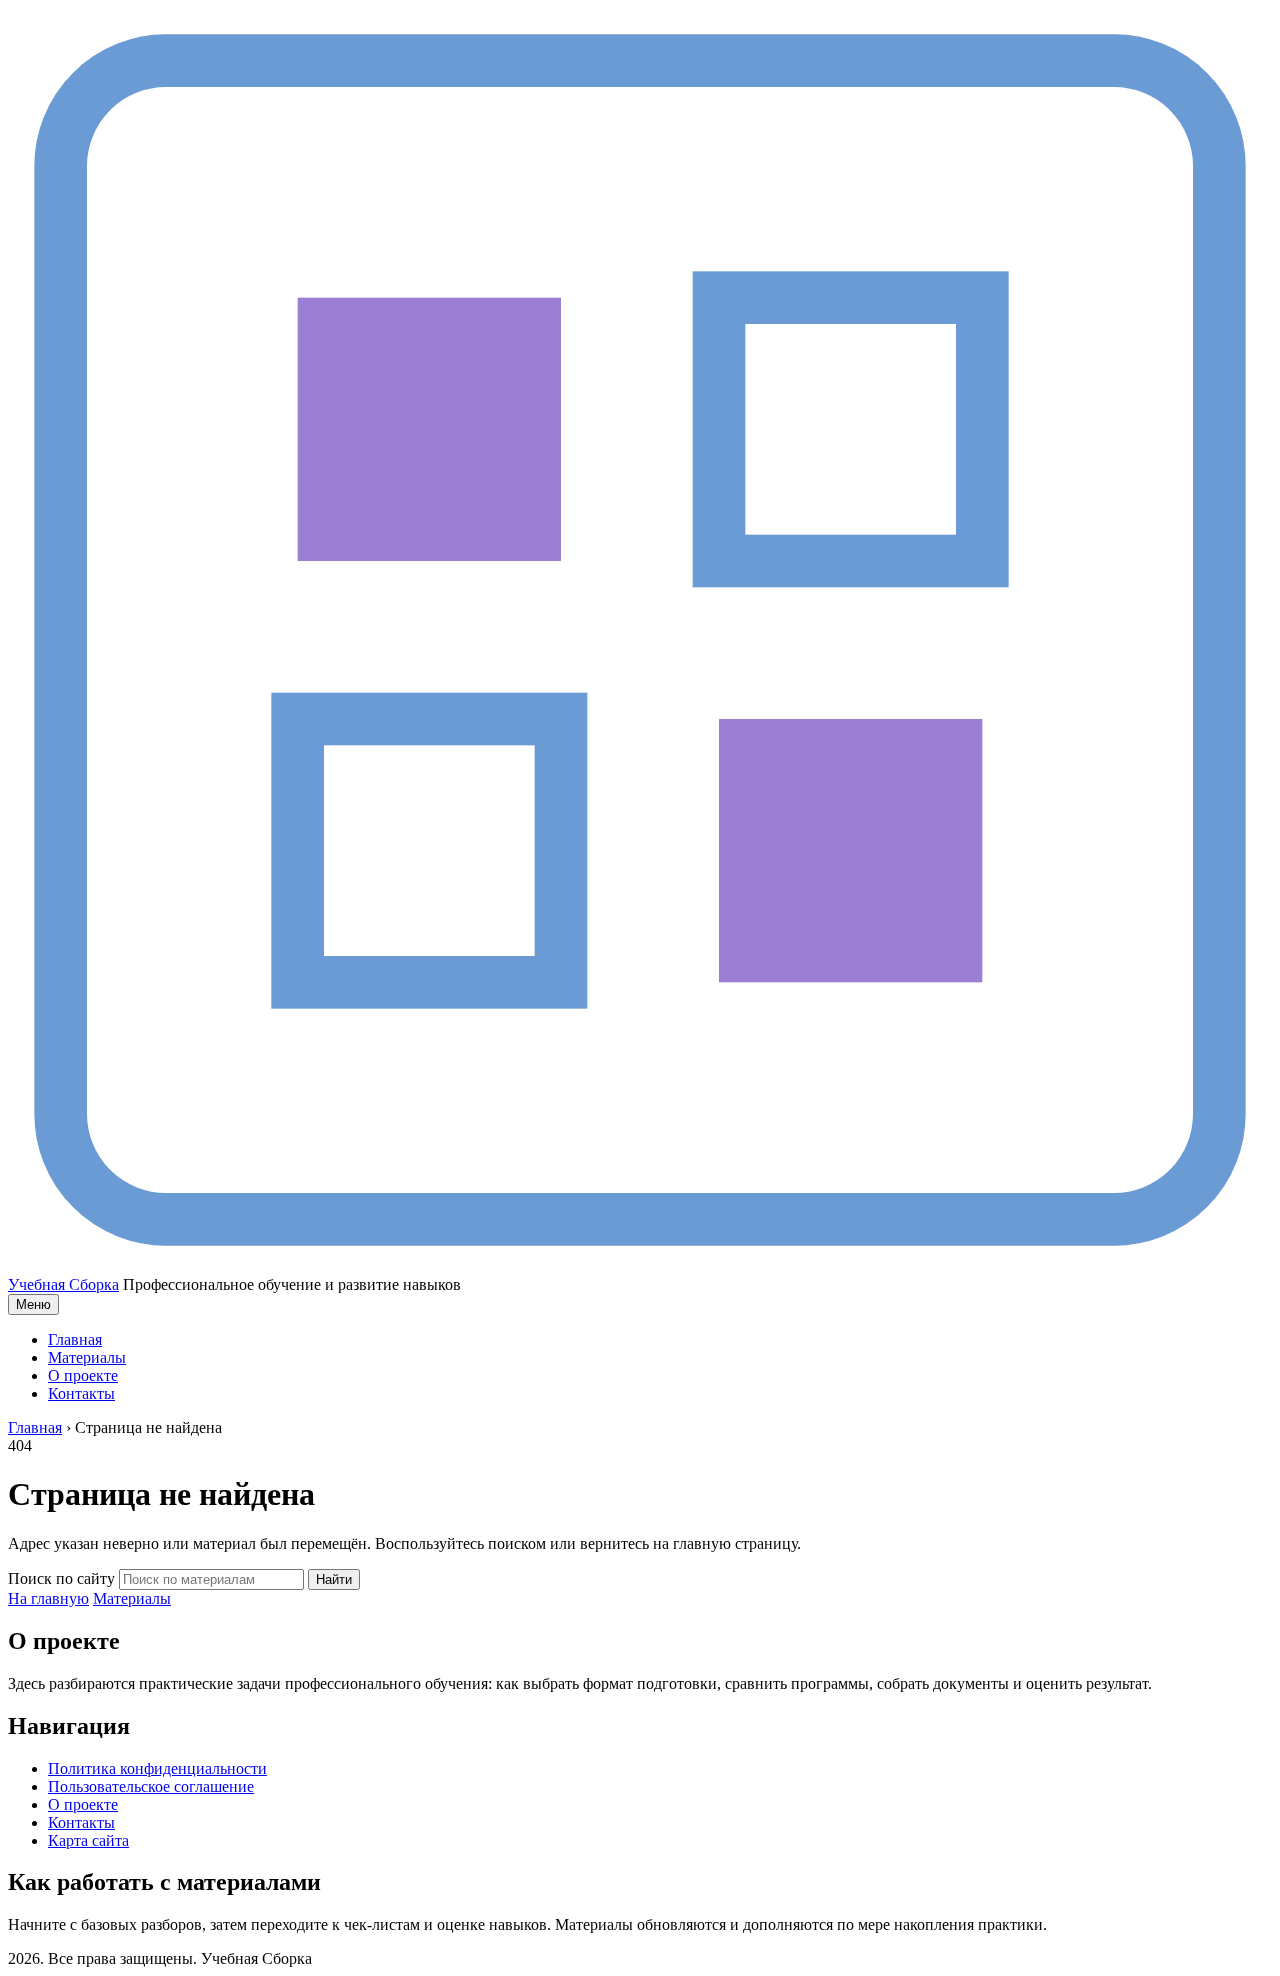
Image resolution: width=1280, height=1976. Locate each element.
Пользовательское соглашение (151, 1786)
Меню (33, 1304)
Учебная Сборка (63, 1284)
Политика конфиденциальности (157, 1768)
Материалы (87, 1357)
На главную (48, 1598)
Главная (75, 1339)
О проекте (83, 1375)
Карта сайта (88, 1840)
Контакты (81, 1393)
